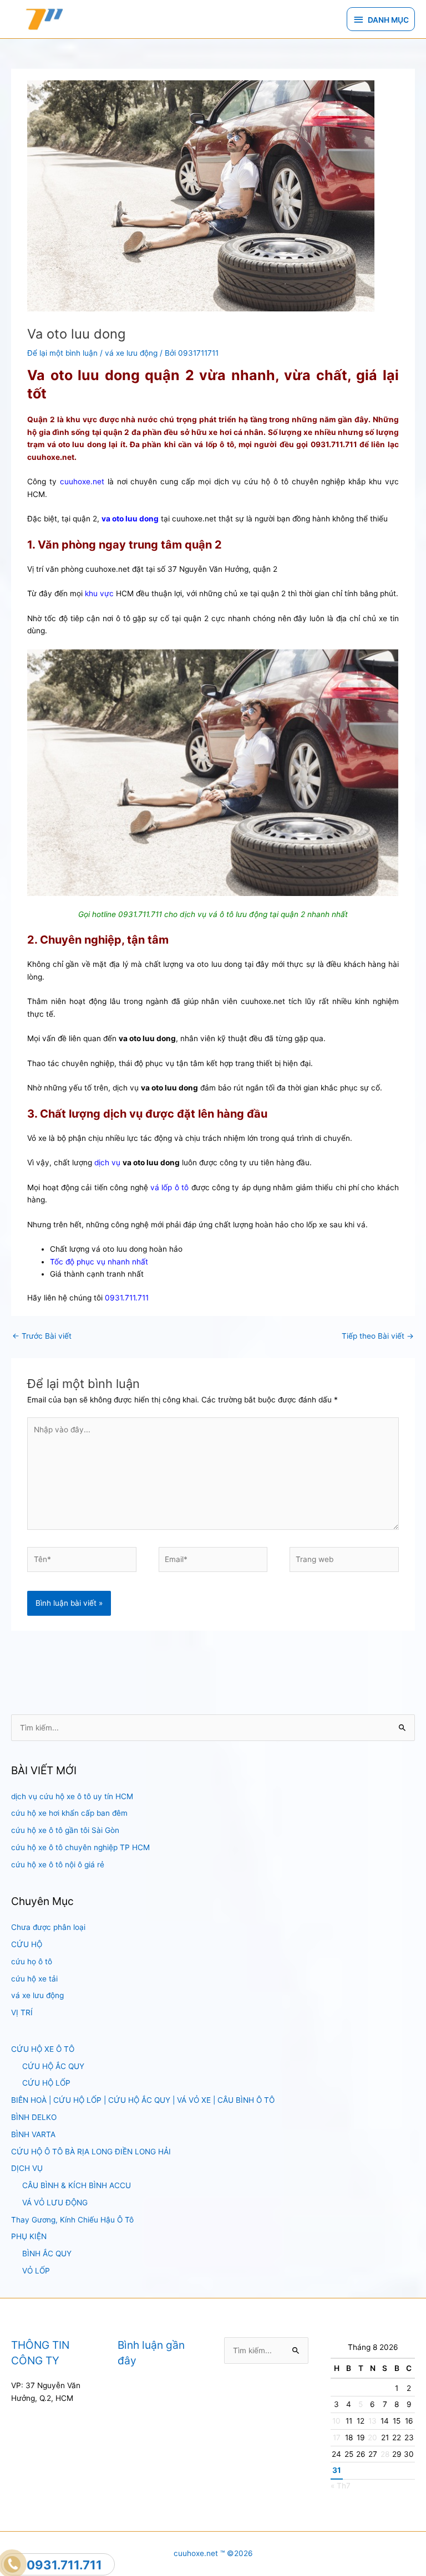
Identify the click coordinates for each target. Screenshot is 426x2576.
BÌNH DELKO (34, 2117)
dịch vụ (107, 1162)
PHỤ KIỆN (29, 2236)
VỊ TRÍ (22, 2012)
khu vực (99, 593)
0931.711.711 (127, 1298)
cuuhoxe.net (82, 482)
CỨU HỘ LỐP (46, 2083)
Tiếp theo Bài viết (378, 1336)
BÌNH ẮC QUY (47, 2254)
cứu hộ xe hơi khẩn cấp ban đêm (69, 1813)
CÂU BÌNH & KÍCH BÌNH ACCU (77, 2185)
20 (372, 2437)
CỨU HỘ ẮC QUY (53, 2066)
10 (336, 2421)
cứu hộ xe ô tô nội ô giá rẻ (58, 1865)
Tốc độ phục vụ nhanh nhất (99, 1262)
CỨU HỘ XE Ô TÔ (43, 2049)
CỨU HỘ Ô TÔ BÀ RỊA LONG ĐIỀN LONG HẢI (91, 2152)
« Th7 (341, 2486)
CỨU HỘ (27, 1944)
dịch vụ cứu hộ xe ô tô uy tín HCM (72, 1796)
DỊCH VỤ (27, 2168)
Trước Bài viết (42, 1336)
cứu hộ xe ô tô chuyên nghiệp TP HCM (80, 1847)
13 (372, 2421)
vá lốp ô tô (169, 1187)
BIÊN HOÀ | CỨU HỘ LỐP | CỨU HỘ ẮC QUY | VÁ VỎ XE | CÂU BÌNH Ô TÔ (143, 2100)
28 (385, 2454)
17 (337, 2437)
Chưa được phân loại (48, 1927)
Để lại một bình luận (62, 353)
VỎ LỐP (36, 2271)
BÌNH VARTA (33, 2134)
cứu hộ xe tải (34, 1979)
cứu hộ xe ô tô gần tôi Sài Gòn (65, 1830)
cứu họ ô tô (32, 1962)
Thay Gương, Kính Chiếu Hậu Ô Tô (72, 2220)
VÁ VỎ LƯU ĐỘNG (55, 2203)
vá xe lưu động (37, 1995)
